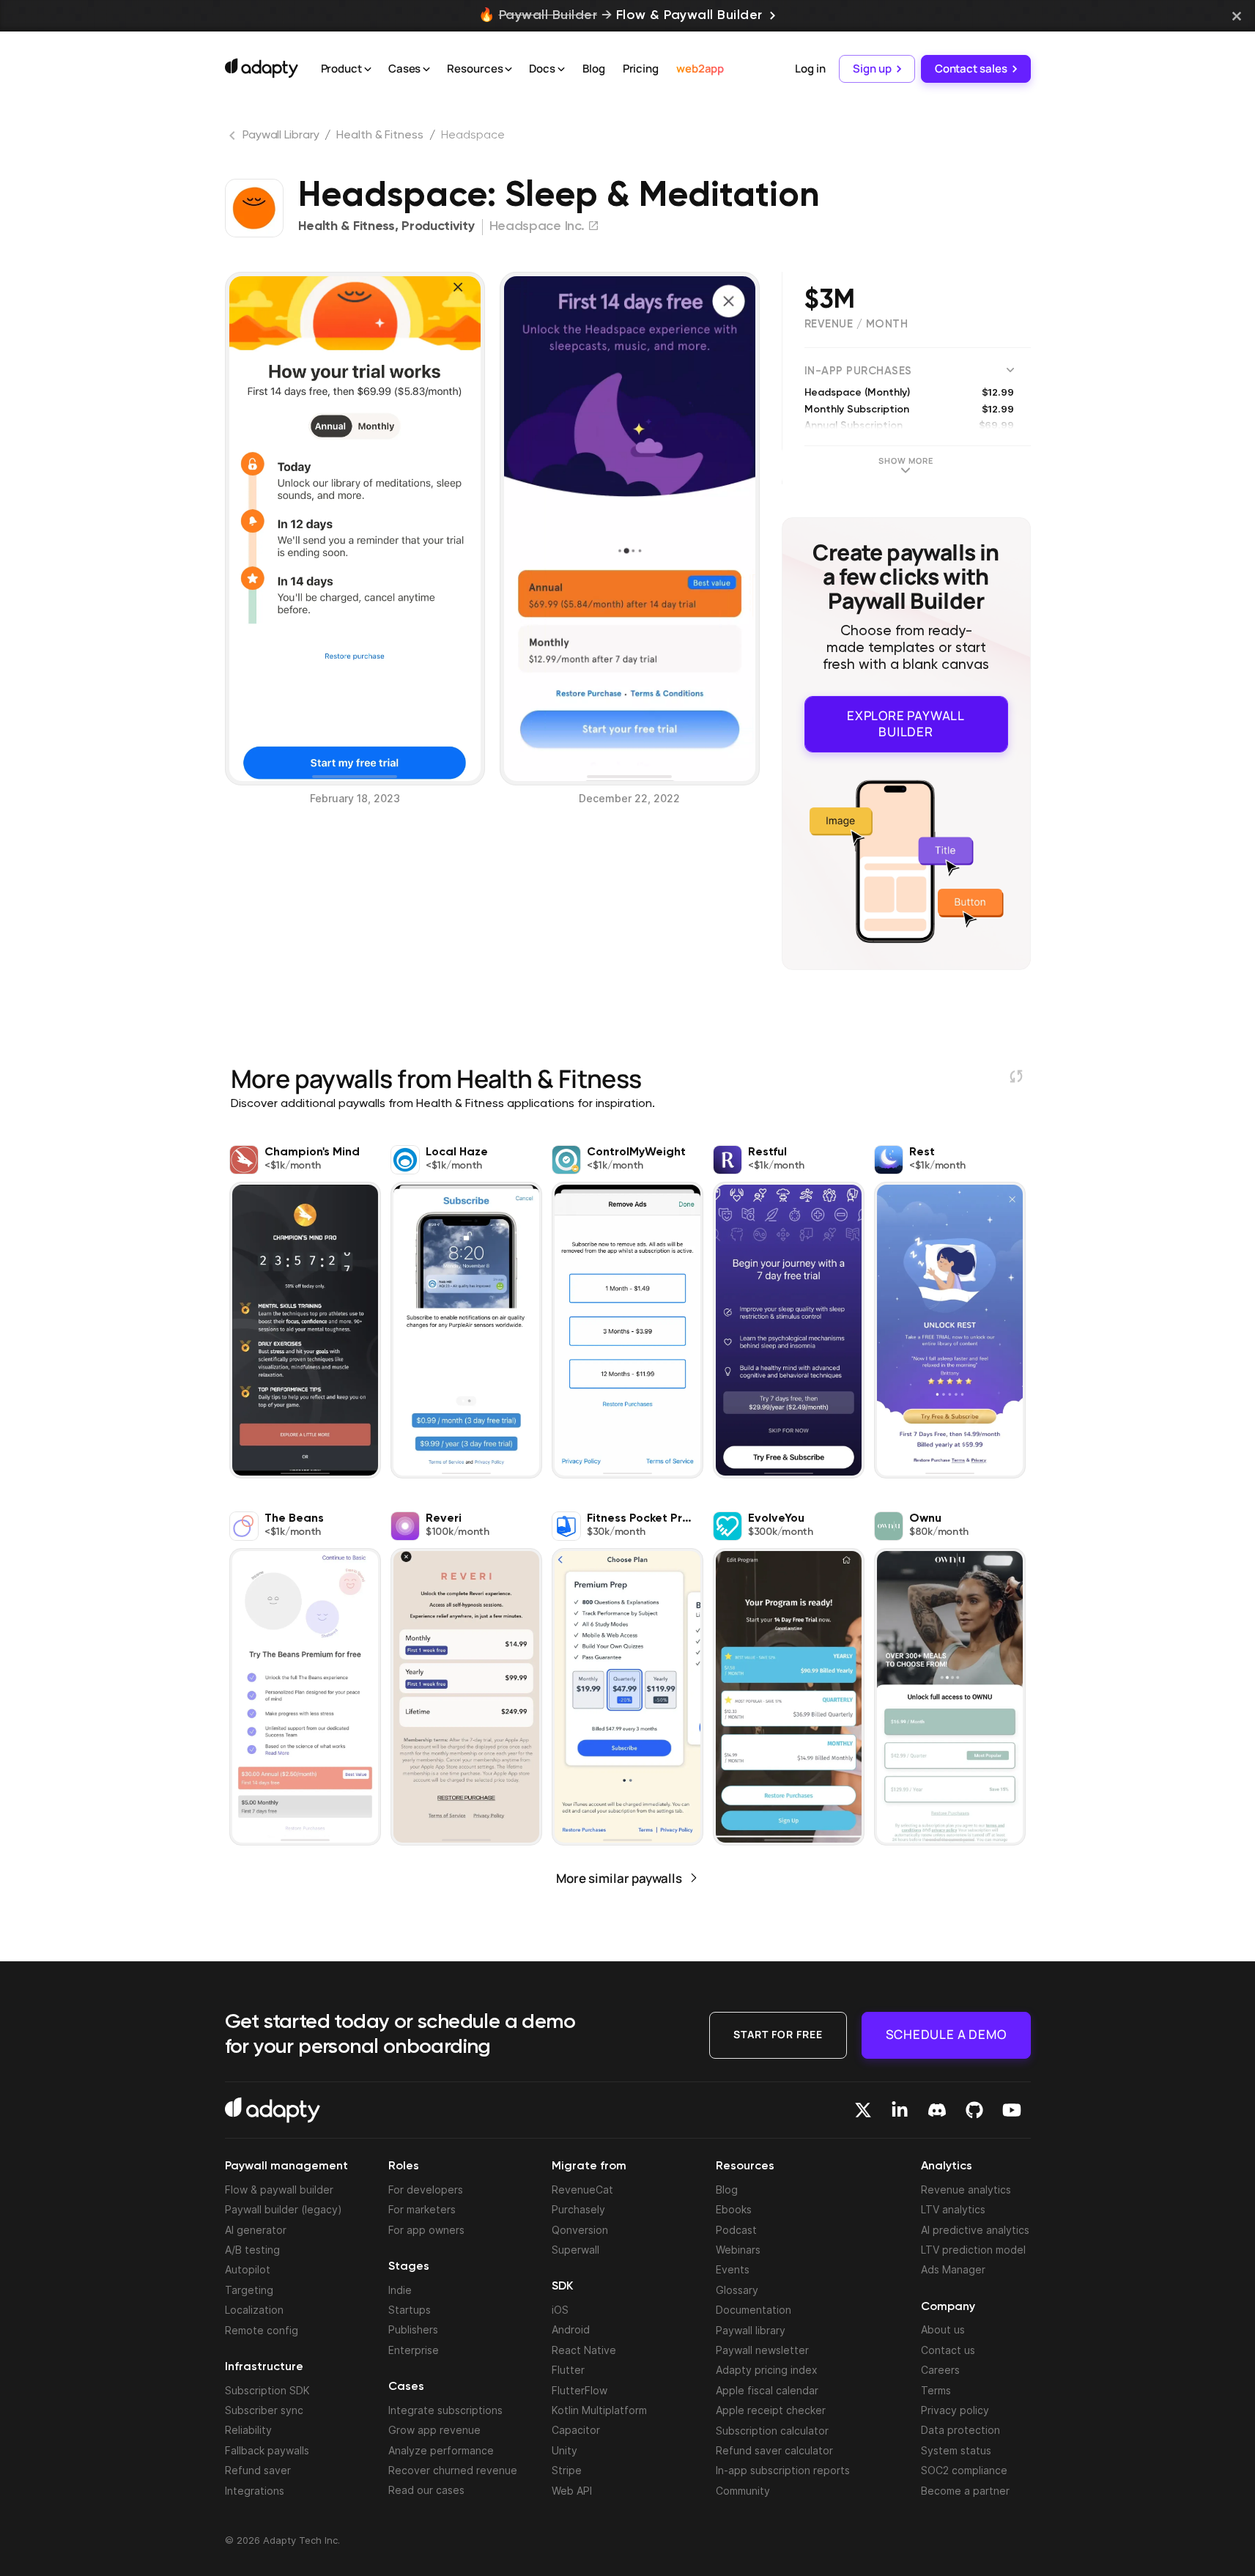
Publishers (413, 2329)
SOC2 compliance (964, 2470)
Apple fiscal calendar (767, 2390)
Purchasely (578, 2209)
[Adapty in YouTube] (1012, 2110)
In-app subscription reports (783, 2470)
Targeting (249, 2290)
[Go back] (234, 138)
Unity (564, 2450)
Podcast (736, 2230)
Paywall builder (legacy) (284, 2209)
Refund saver (258, 2470)
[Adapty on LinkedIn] (900, 2110)
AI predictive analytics (975, 2230)
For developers (426, 2190)
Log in (810, 69)
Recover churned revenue (453, 2470)
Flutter (568, 2370)
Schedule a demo (946, 2034)
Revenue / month (856, 324)
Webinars (738, 2250)
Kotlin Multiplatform (599, 2410)
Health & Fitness (380, 136)
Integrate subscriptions (445, 2410)
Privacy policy (955, 2410)
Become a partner (965, 2491)
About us (943, 2329)
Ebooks (734, 2209)
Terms (936, 2390)
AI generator (256, 2230)
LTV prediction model (973, 2250)
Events (733, 2269)
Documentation (754, 2310)
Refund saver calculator (774, 2450)
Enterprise (414, 2350)
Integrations (255, 2491)
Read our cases (426, 2490)
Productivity (438, 226)
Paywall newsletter (762, 2350)
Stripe (567, 2470)
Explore (906, 723)
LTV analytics (953, 2209)
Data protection (960, 2430)
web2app (700, 69)
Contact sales (971, 69)
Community (743, 2491)
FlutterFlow (580, 2390)
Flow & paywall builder (279, 2190)
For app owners (426, 2230)
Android (571, 2329)
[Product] (368, 70)
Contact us (948, 2350)
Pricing (641, 69)
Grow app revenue (434, 2430)
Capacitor (576, 2430)
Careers (940, 2370)
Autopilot (248, 2269)
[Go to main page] (262, 68)
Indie (400, 2290)
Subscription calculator (772, 2431)
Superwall (575, 2250)
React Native (584, 2350)
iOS (560, 2310)
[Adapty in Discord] (937, 2110)
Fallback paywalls (267, 2450)
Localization (254, 2310)
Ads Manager (953, 2269)
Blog (594, 69)
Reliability (248, 2430)
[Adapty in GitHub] (974, 2110)
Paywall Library (281, 136)
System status (956, 2450)
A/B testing (252, 2250)
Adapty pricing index (767, 2370)
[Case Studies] (426, 70)
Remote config (262, 2330)
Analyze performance (441, 2450)
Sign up (872, 69)
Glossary (737, 2290)
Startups (410, 2310)
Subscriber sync (264, 2410)
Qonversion (580, 2230)
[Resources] (508, 70)
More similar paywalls (619, 1878)
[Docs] (561, 70)
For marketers (422, 2209)
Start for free (778, 2034)
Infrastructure (264, 2367)
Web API (572, 2491)
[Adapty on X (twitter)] (863, 2110)
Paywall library (751, 2330)
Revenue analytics (966, 2190)
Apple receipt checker (771, 2410)
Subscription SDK (267, 2390)
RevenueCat (582, 2190)
